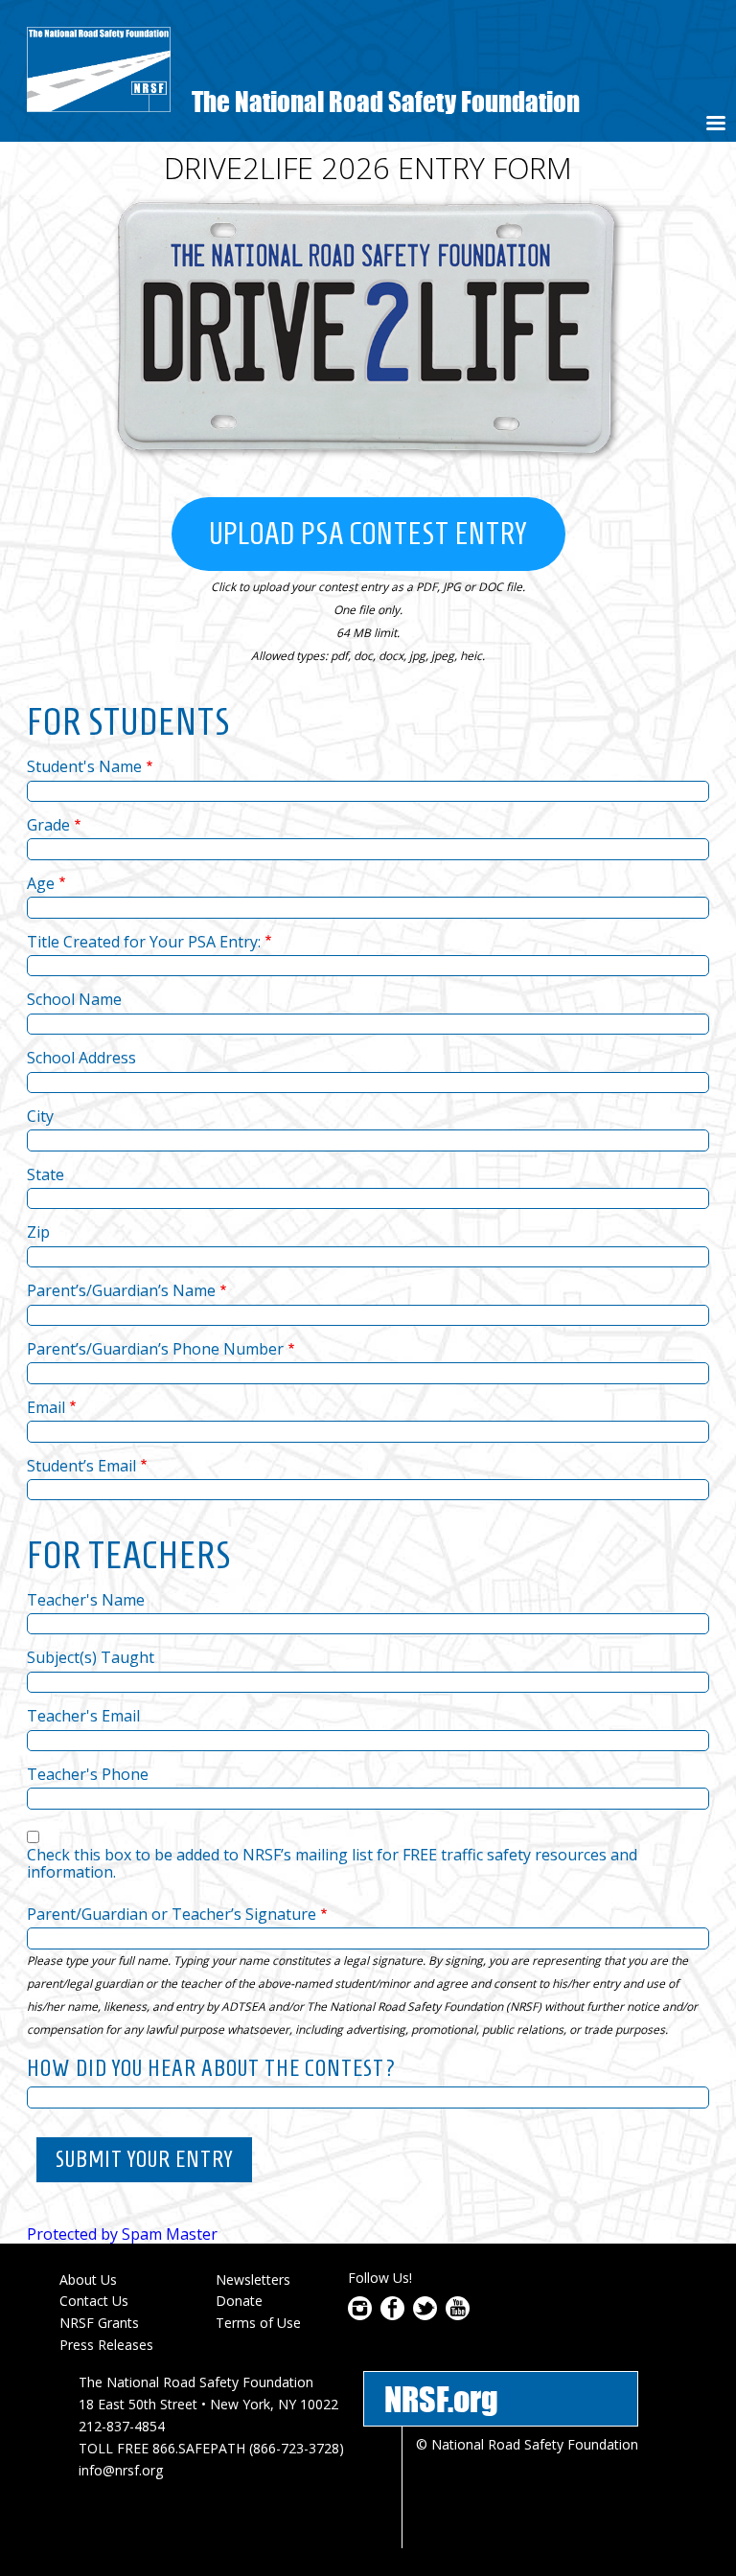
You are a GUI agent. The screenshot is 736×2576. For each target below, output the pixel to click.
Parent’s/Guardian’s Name (121, 1290)
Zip (38, 1232)
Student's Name (84, 766)
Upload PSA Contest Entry (368, 534)
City (40, 1116)
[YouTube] (458, 2314)
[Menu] (715, 125)
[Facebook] (392, 2314)
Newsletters (253, 2280)
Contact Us (94, 2301)
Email (46, 1407)
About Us (88, 2280)
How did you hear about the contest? (212, 2068)
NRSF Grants (99, 2323)
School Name (74, 999)
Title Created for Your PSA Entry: (144, 942)
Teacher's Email (83, 1716)
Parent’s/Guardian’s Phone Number (155, 1349)
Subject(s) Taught (91, 1657)
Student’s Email (81, 1466)
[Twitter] (425, 2314)
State (46, 1174)
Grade (48, 825)
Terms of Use (258, 2323)
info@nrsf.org (121, 2470)
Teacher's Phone (88, 1774)
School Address (81, 1058)
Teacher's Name (86, 1600)
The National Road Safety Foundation (386, 101)
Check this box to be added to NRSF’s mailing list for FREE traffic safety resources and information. (332, 1864)
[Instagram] (360, 2314)
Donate (239, 2301)
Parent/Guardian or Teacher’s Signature (172, 1914)
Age (41, 883)
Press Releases (106, 2345)
